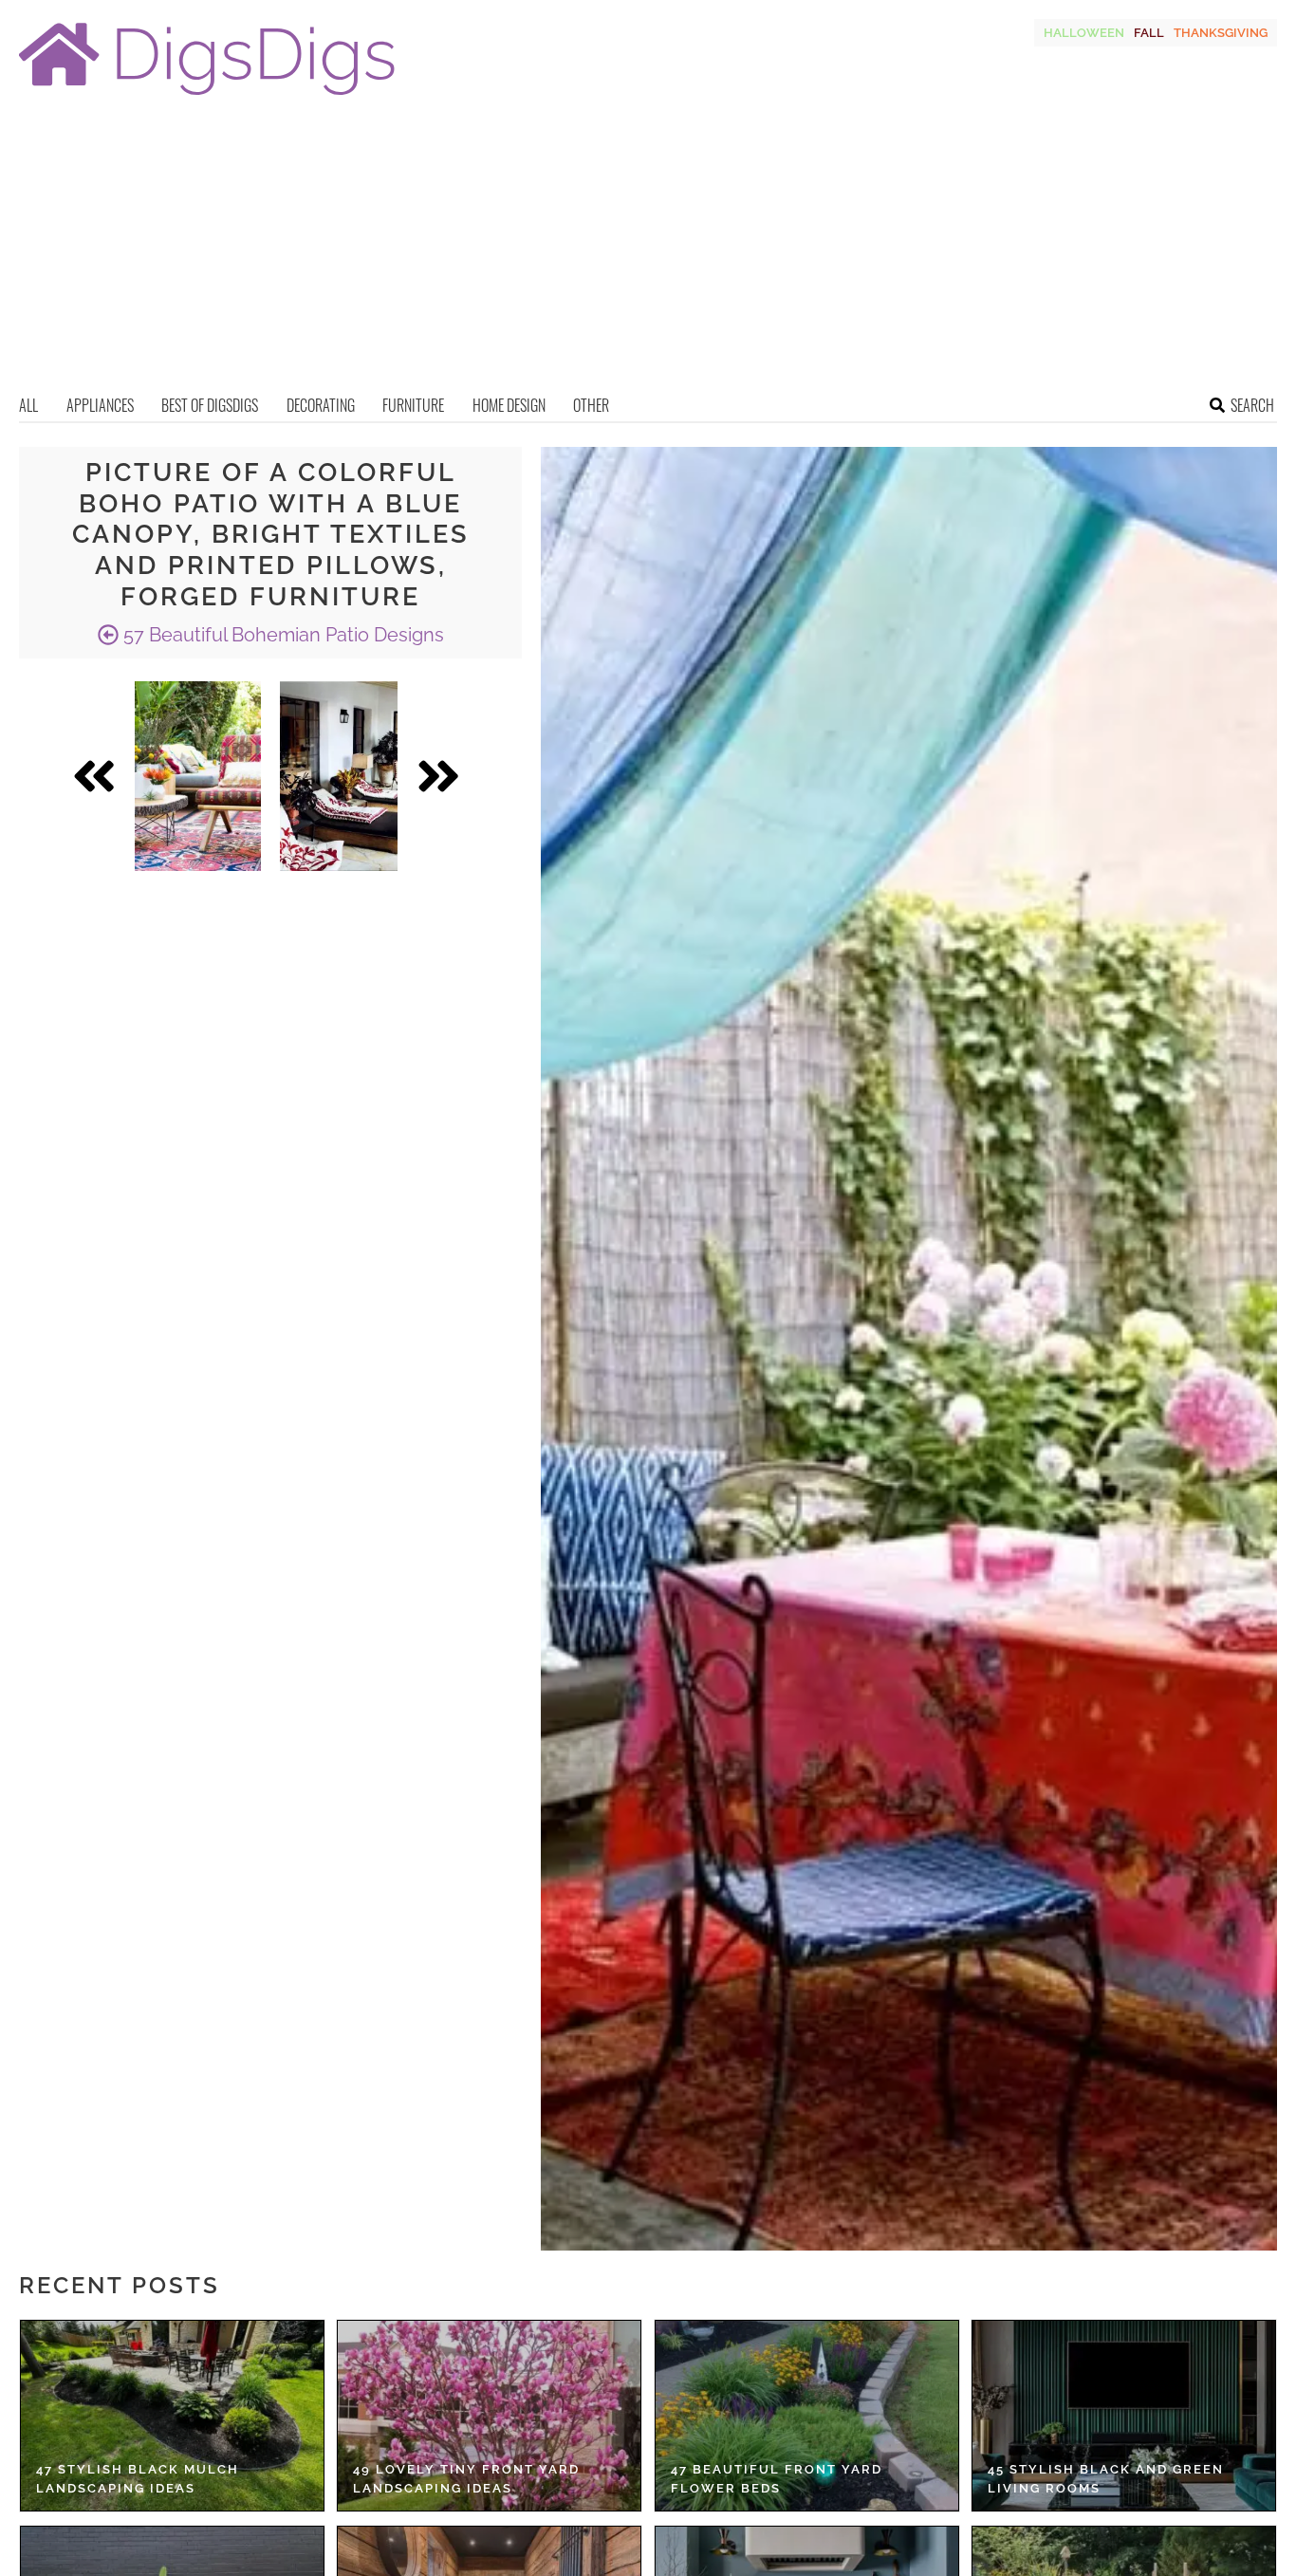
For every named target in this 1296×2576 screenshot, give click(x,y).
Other (591, 405)
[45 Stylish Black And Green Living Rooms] (1124, 2416)
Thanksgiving (1221, 33)
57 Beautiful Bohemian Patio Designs (281, 635)
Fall (1149, 33)
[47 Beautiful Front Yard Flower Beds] (807, 2416)
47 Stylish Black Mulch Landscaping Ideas (138, 2479)
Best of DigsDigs (210, 405)
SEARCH (1252, 405)
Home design (509, 405)
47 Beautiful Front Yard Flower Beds (777, 2479)
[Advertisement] (648, 251)
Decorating (321, 405)
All (28, 405)
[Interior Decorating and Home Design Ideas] (207, 97)
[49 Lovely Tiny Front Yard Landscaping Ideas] (489, 2416)
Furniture (413, 405)
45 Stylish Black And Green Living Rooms (1106, 2479)
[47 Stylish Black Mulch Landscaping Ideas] (172, 2416)
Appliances (100, 405)
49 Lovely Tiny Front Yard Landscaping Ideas (466, 2479)
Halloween (1084, 33)
